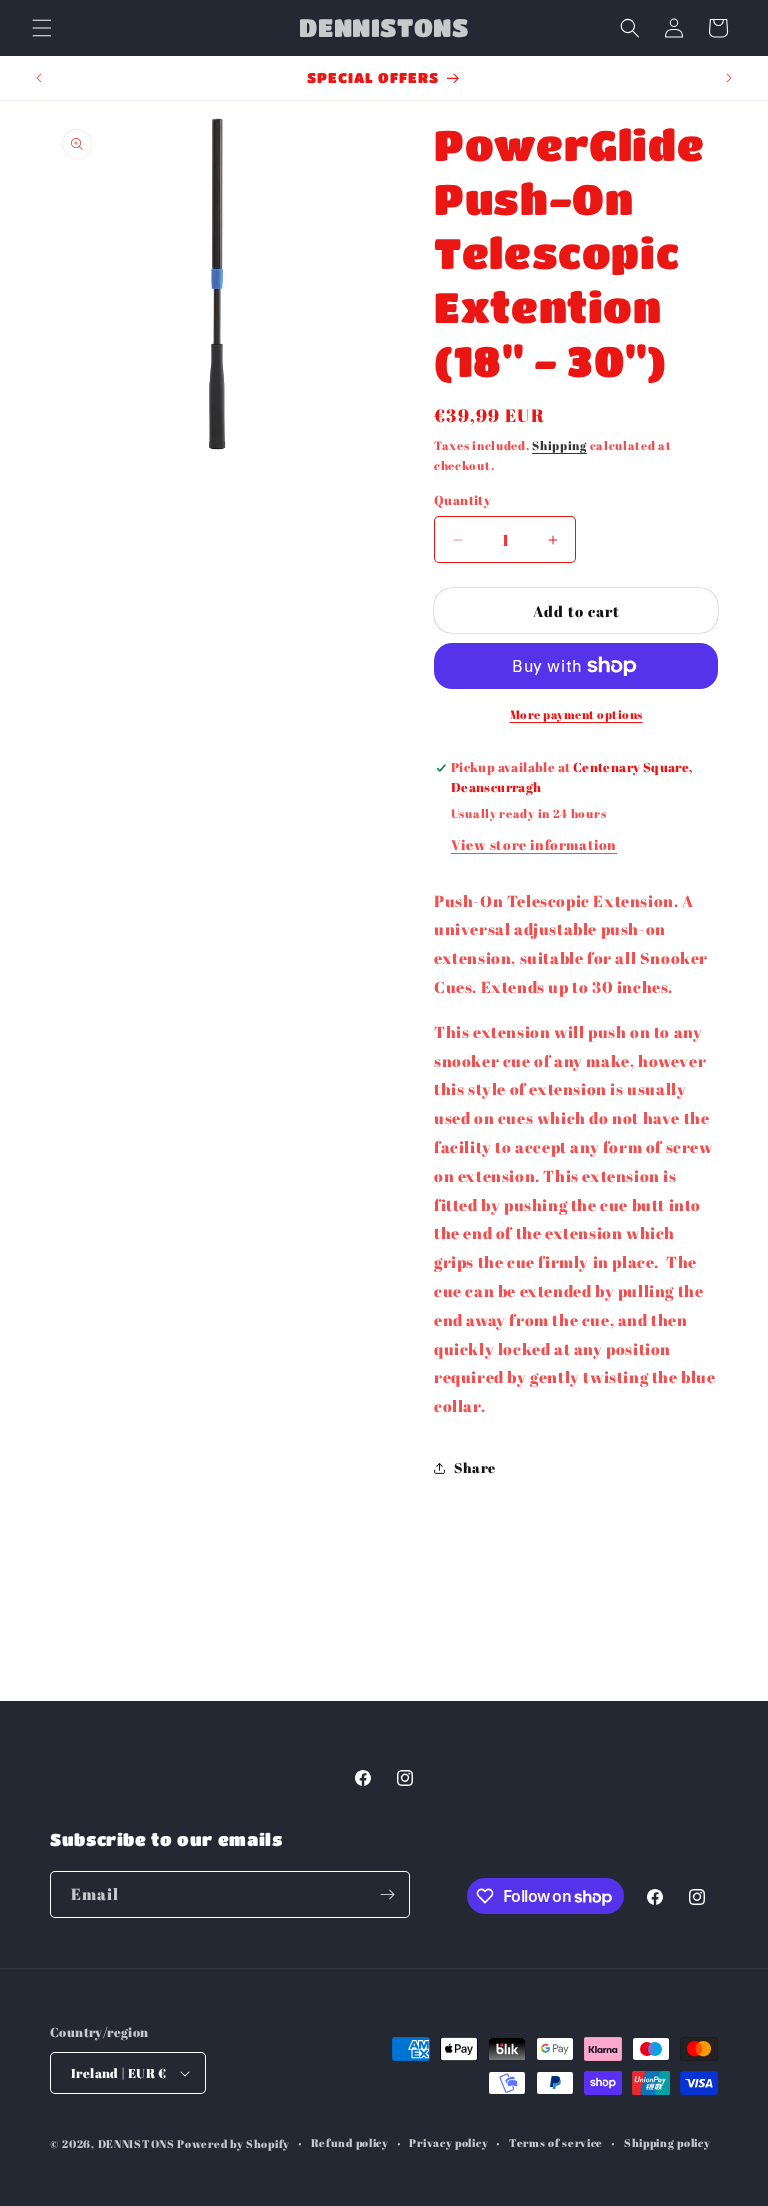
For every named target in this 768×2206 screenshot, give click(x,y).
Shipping (559, 445)
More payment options (576, 714)
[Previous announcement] (39, 78)
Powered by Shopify (233, 2143)
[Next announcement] (729, 78)
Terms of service (556, 2142)
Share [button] (475, 1467)
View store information (534, 844)
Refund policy (350, 2142)
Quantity (462, 500)
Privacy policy (448, 2142)
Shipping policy (667, 2142)
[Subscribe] (387, 1894)
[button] (42, 28)
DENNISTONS (136, 2143)
